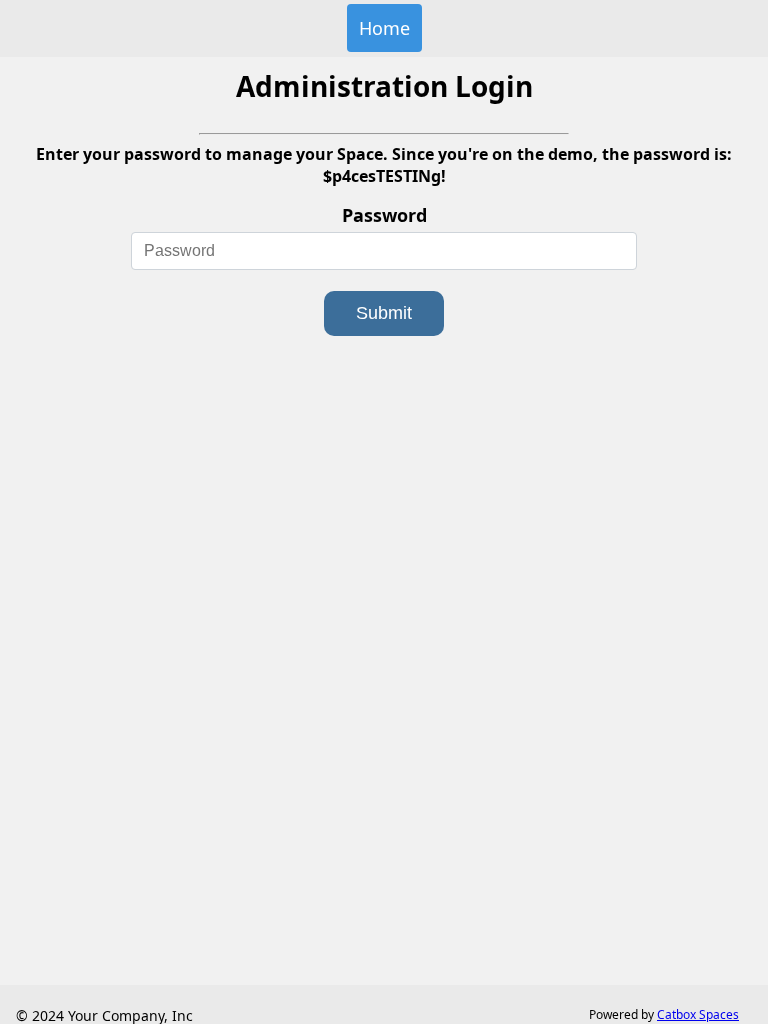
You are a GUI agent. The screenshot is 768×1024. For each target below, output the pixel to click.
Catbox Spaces (698, 1014)
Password (384, 215)
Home (384, 28)
